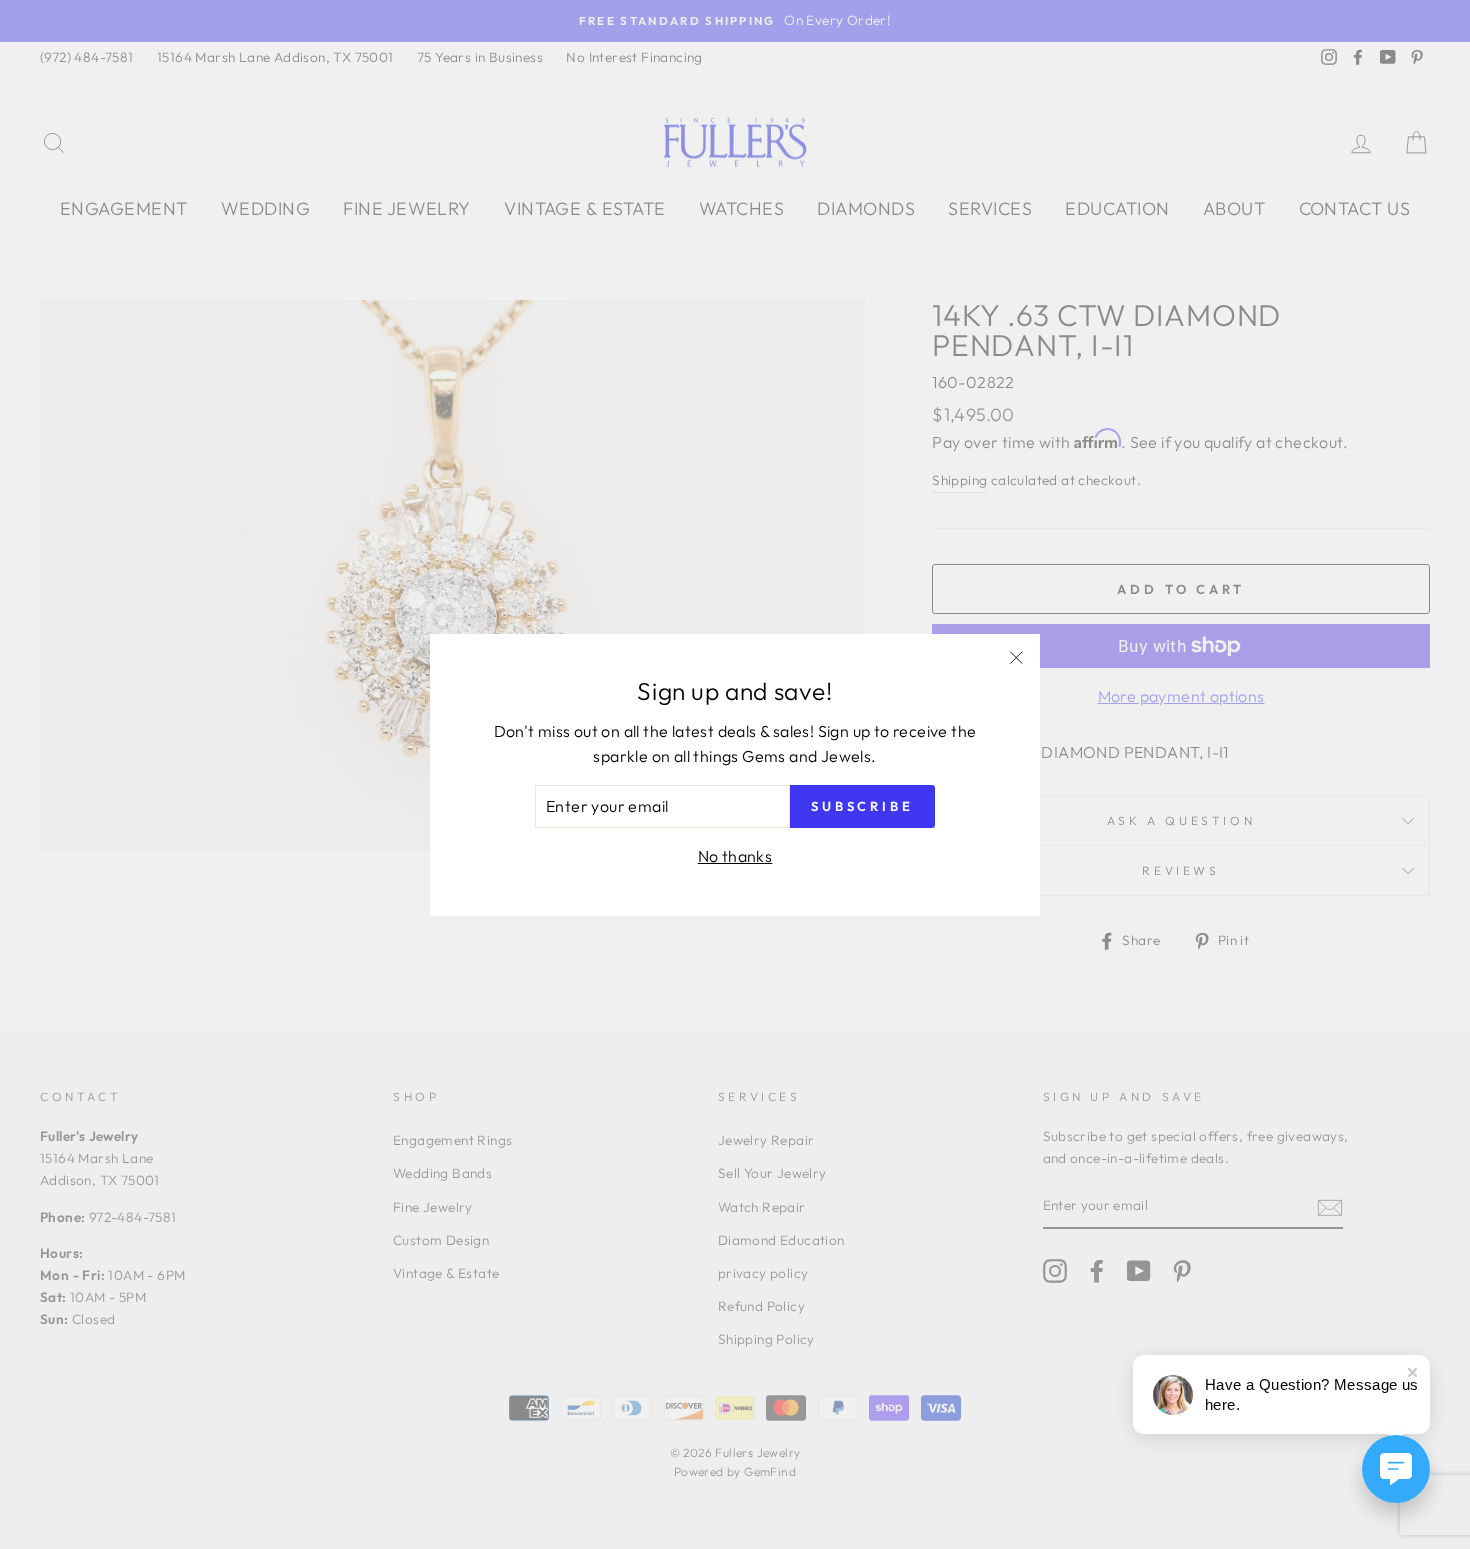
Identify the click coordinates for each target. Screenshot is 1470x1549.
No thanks (735, 856)
